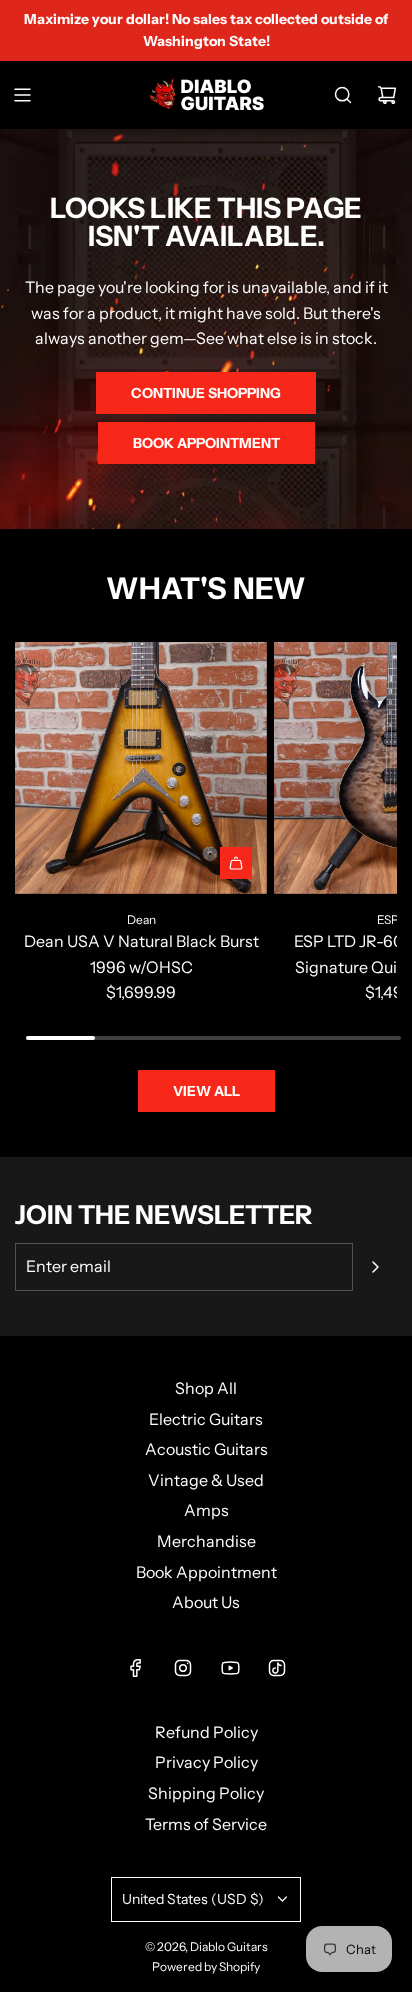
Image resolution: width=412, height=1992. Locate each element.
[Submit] (375, 1267)
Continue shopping (206, 393)
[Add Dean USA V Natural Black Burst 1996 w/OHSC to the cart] (236, 863)
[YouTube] (230, 1668)
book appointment (206, 443)
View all (206, 1091)
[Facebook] (136, 1668)
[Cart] (387, 95)
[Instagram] (183, 1668)
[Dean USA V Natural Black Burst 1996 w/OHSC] (141, 768)
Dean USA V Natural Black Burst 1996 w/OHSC (141, 954)
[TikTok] (277, 1668)
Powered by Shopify (206, 1966)
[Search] (343, 95)
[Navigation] (22, 95)
